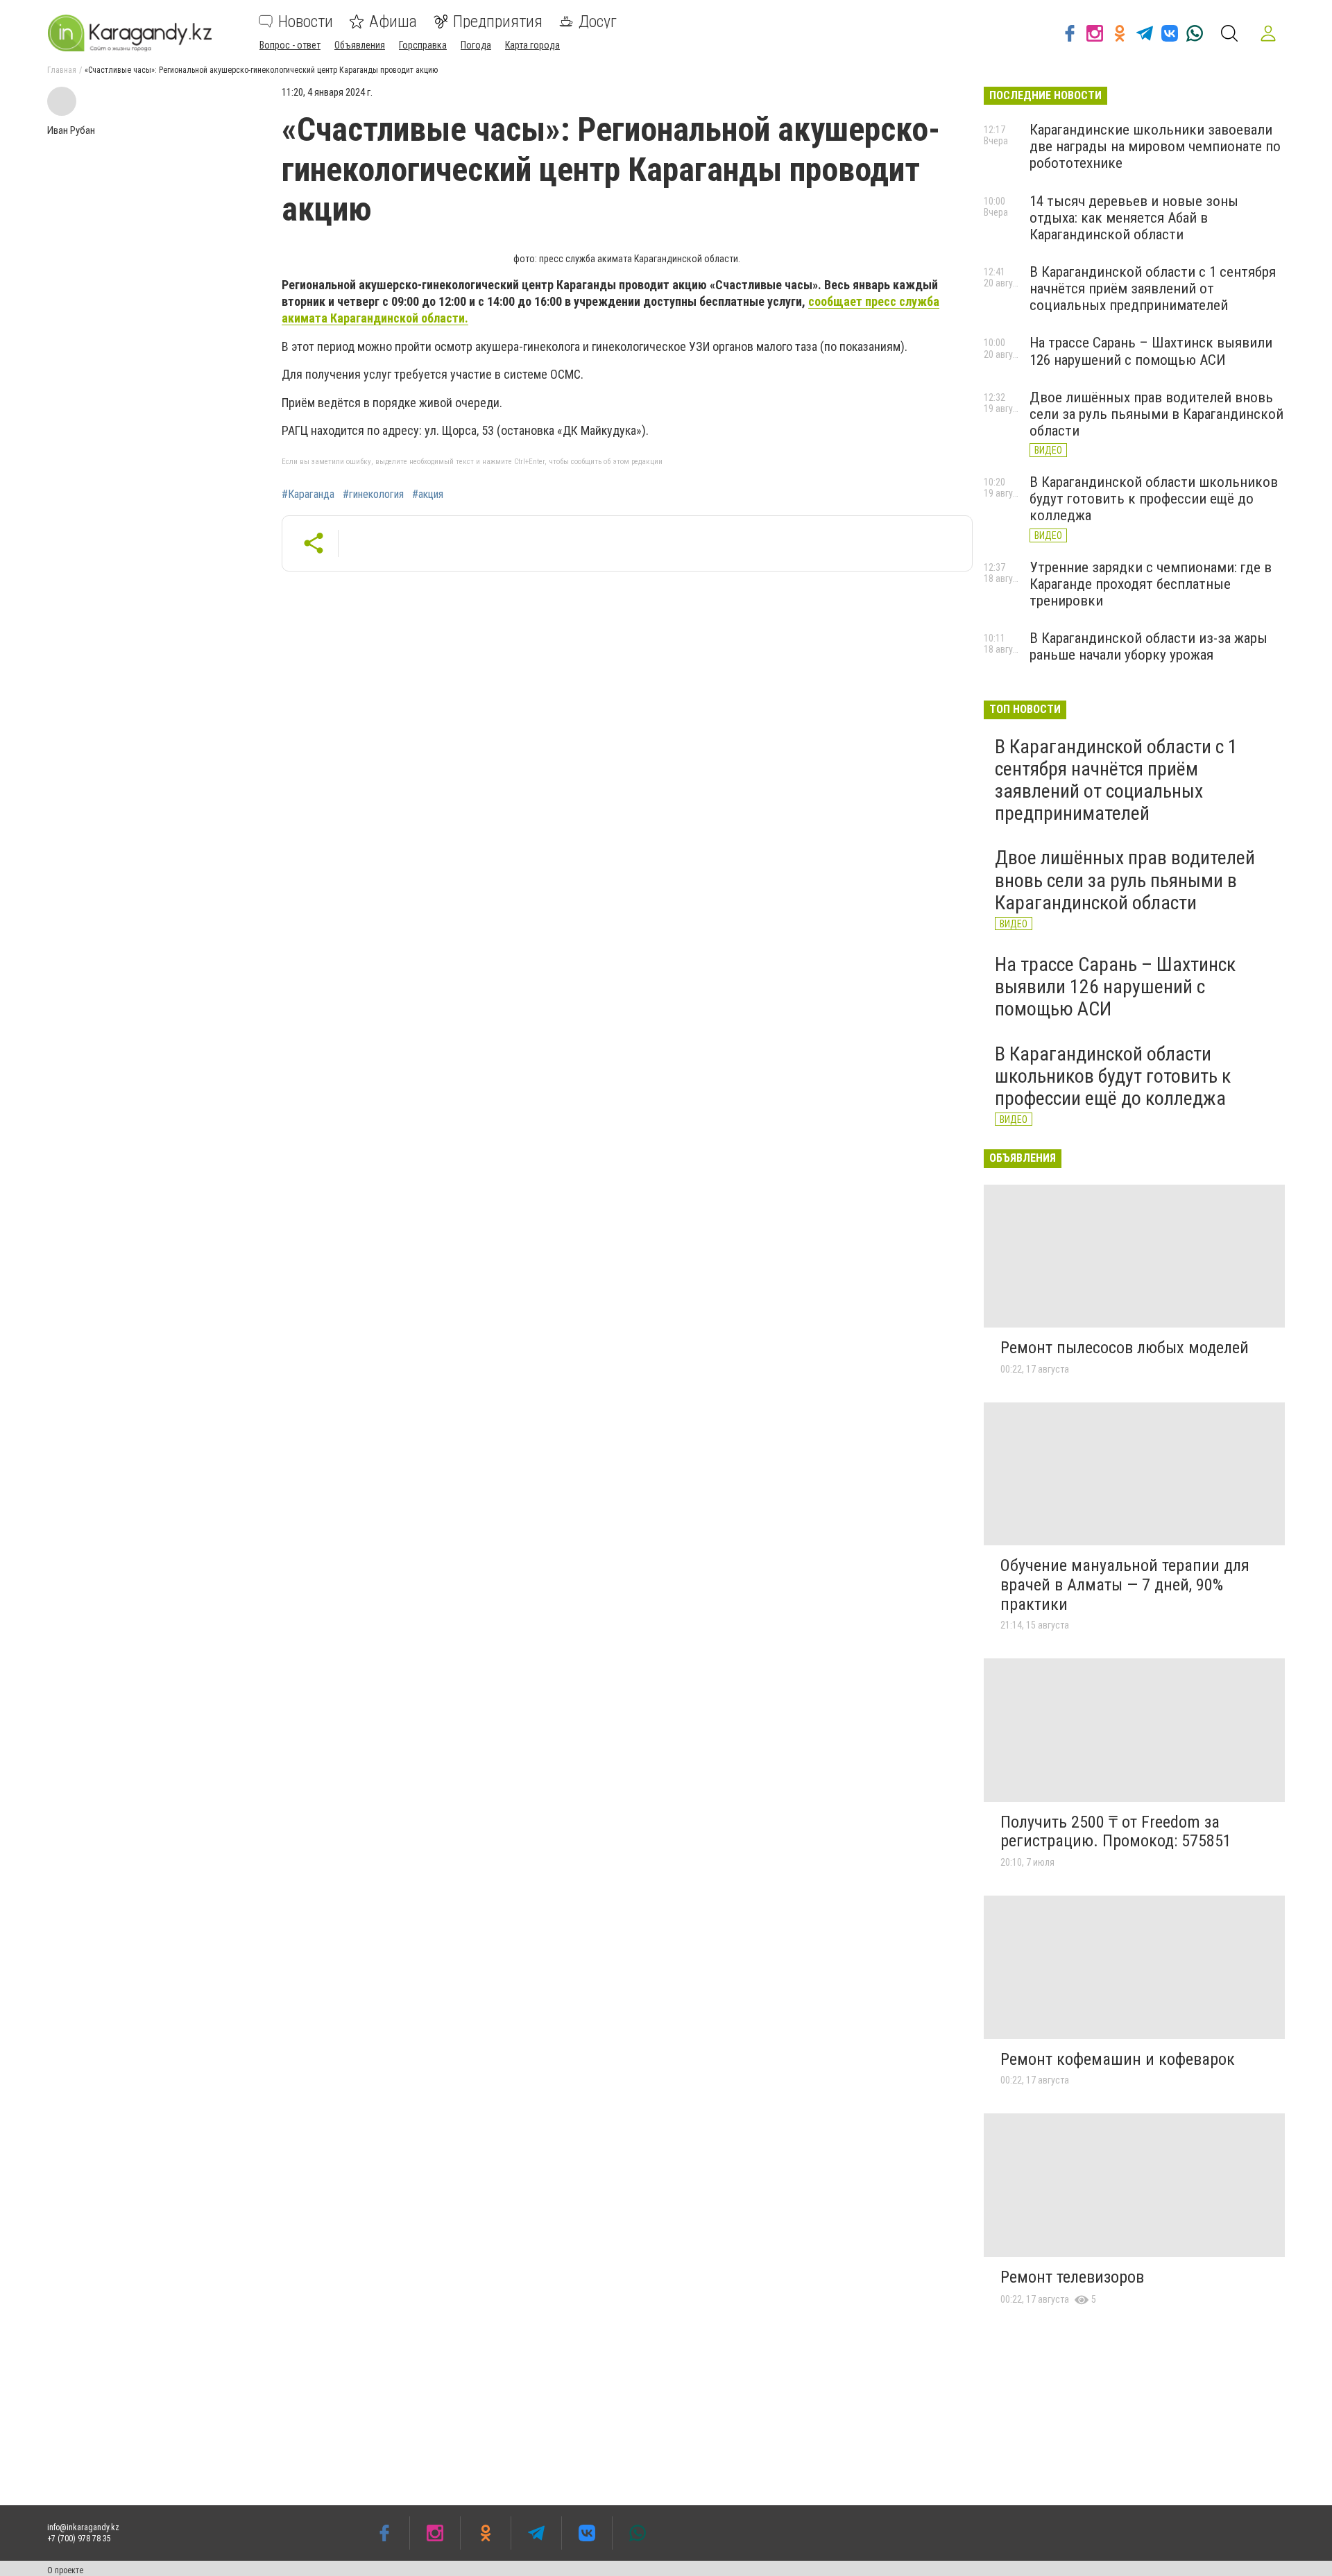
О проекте (65, 2570)
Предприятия (498, 22)
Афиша (393, 22)
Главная (62, 70)
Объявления (360, 45)
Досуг (598, 22)
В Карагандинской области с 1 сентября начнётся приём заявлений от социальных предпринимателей (1153, 289)
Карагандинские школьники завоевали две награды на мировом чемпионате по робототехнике (1155, 146)
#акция (428, 495)
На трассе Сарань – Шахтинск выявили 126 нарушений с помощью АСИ (1151, 351)
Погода (476, 45)
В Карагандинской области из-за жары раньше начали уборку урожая (1149, 646)
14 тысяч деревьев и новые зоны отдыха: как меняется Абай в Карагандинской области (1134, 218)
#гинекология (373, 495)
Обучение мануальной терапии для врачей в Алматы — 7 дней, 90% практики (1125, 1585)
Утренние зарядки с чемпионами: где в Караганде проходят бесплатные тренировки (1151, 584)
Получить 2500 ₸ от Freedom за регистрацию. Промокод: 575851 (1116, 1832)
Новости (306, 22)
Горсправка (423, 45)
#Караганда (308, 495)
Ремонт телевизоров (1072, 2277)
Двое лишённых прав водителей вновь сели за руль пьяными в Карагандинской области (1156, 414)
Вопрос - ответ (290, 45)
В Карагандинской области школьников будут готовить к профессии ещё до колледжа (1154, 499)
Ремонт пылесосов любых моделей (1125, 1348)
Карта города (532, 45)
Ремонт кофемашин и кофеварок (1118, 2059)
